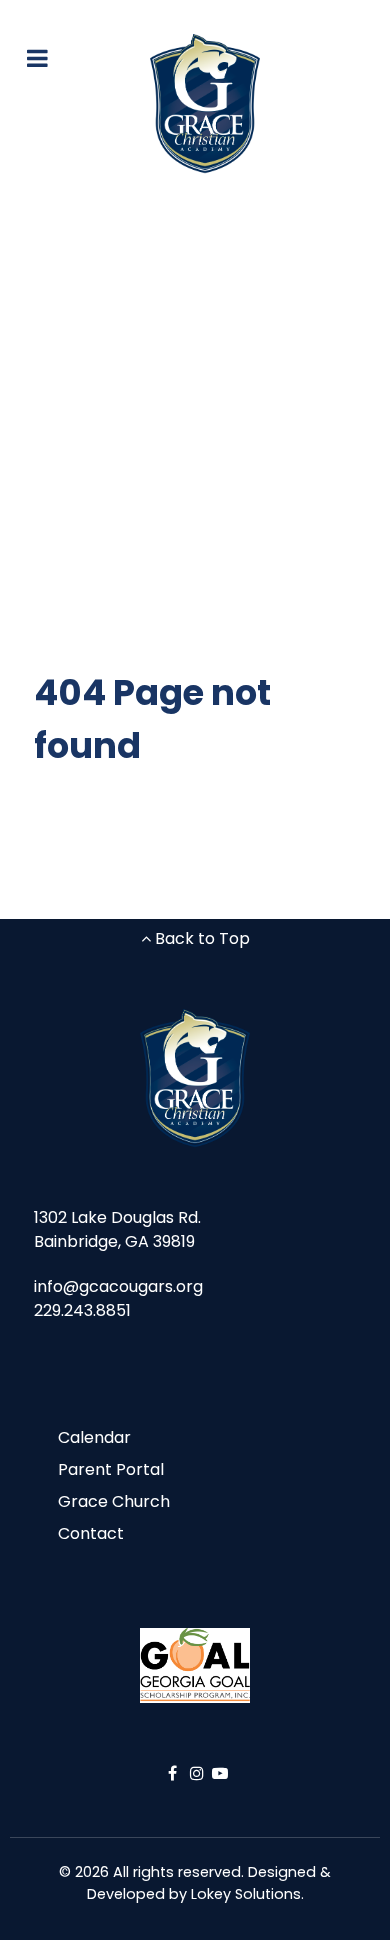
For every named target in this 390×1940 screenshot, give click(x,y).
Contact (91, 1533)
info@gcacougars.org (118, 1286)
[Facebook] (174, 1773)
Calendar (94, 1437)
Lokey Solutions (246, 1894)
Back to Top (200, 938)
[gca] (205, 104)
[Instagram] (199, 1773)
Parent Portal (111, 1469)
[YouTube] (220, 1773)
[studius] (195, 1079)
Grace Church (114, 1501)
